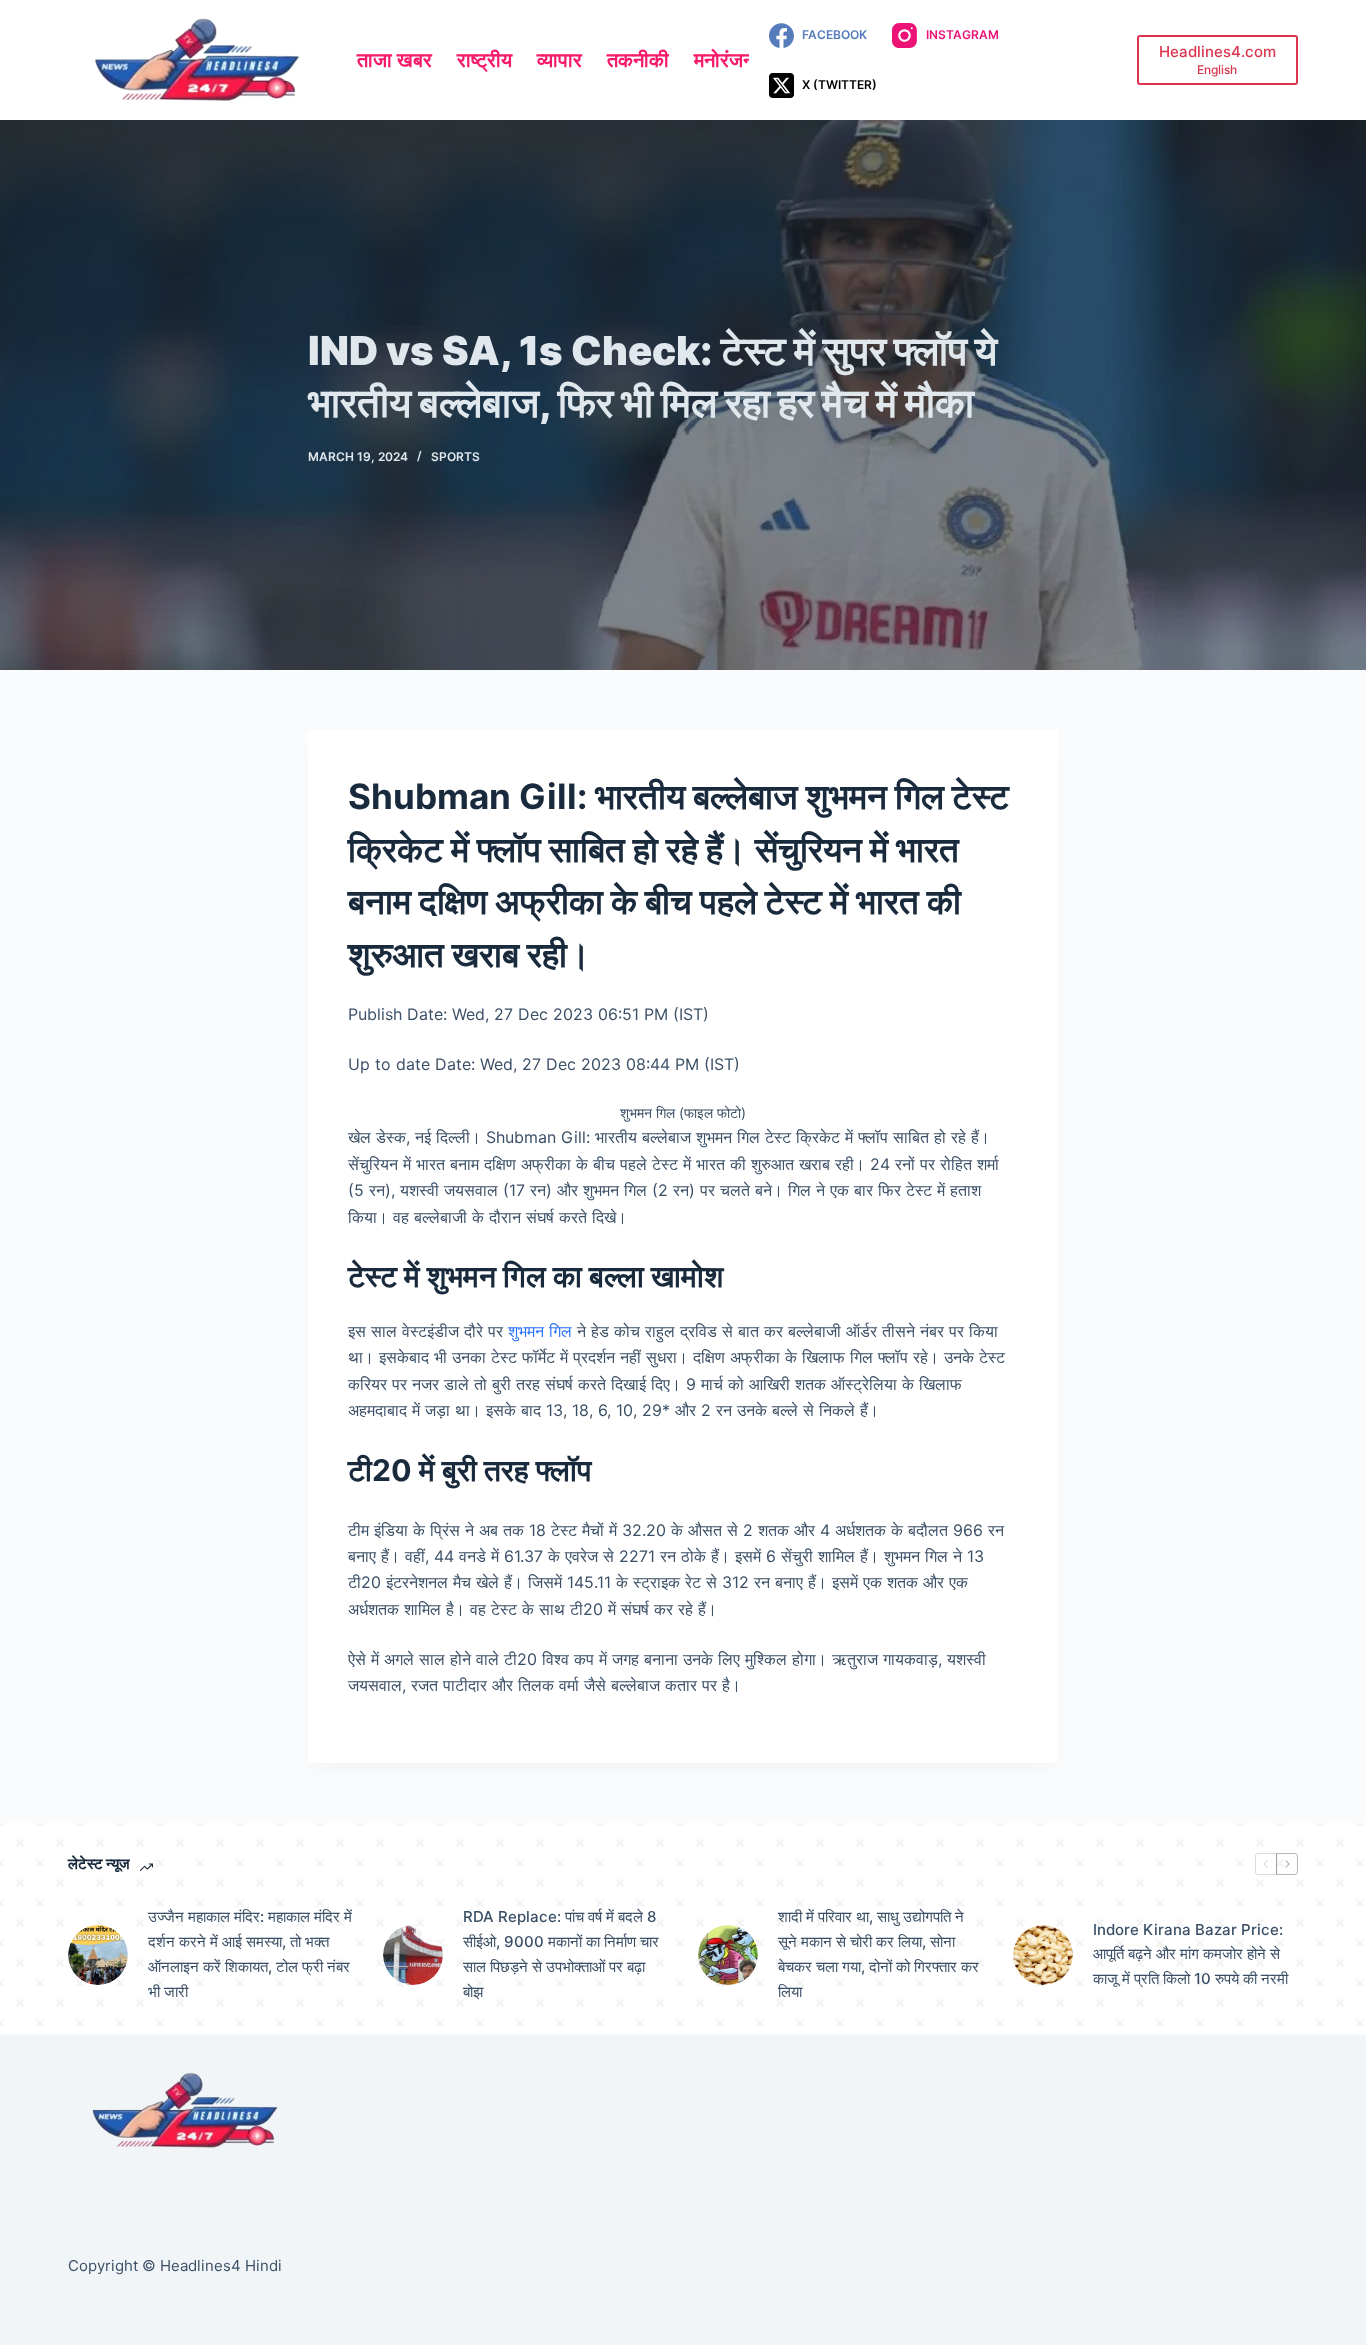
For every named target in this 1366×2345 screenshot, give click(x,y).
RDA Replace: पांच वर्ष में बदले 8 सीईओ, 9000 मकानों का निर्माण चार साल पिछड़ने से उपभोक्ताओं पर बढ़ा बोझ (561, 1953)
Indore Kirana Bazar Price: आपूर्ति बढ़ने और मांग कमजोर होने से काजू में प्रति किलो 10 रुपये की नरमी (1190, 1954)
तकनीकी (638, 60)
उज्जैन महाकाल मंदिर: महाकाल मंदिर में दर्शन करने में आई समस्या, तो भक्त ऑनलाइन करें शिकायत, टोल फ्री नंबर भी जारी (250, 1953)
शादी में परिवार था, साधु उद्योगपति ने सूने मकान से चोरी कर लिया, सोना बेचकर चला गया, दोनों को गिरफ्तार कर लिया (878, 1953)
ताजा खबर (394, 60)
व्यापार (559, 60)
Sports (455, 456)
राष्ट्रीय (484, 60)
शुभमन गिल (540, 1331)
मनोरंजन (724, 60)
